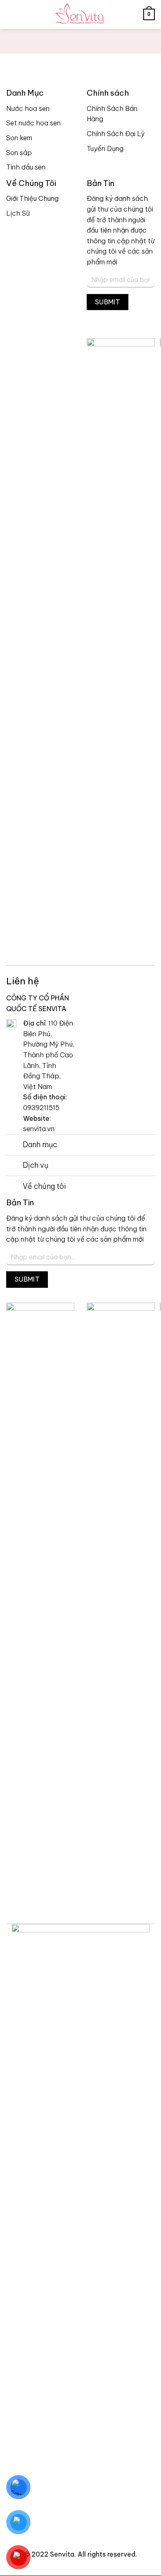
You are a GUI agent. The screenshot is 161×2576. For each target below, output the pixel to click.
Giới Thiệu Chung (32, 198)
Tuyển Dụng (105, 148)
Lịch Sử (18, 213)
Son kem (19, 138)
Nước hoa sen (28, 108)
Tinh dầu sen (26, 167)
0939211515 (41, 1108)
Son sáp (19, 153)
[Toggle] (14, 1146)
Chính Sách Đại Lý (116, 134)
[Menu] (11, 14)
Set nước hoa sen (33, 123)
